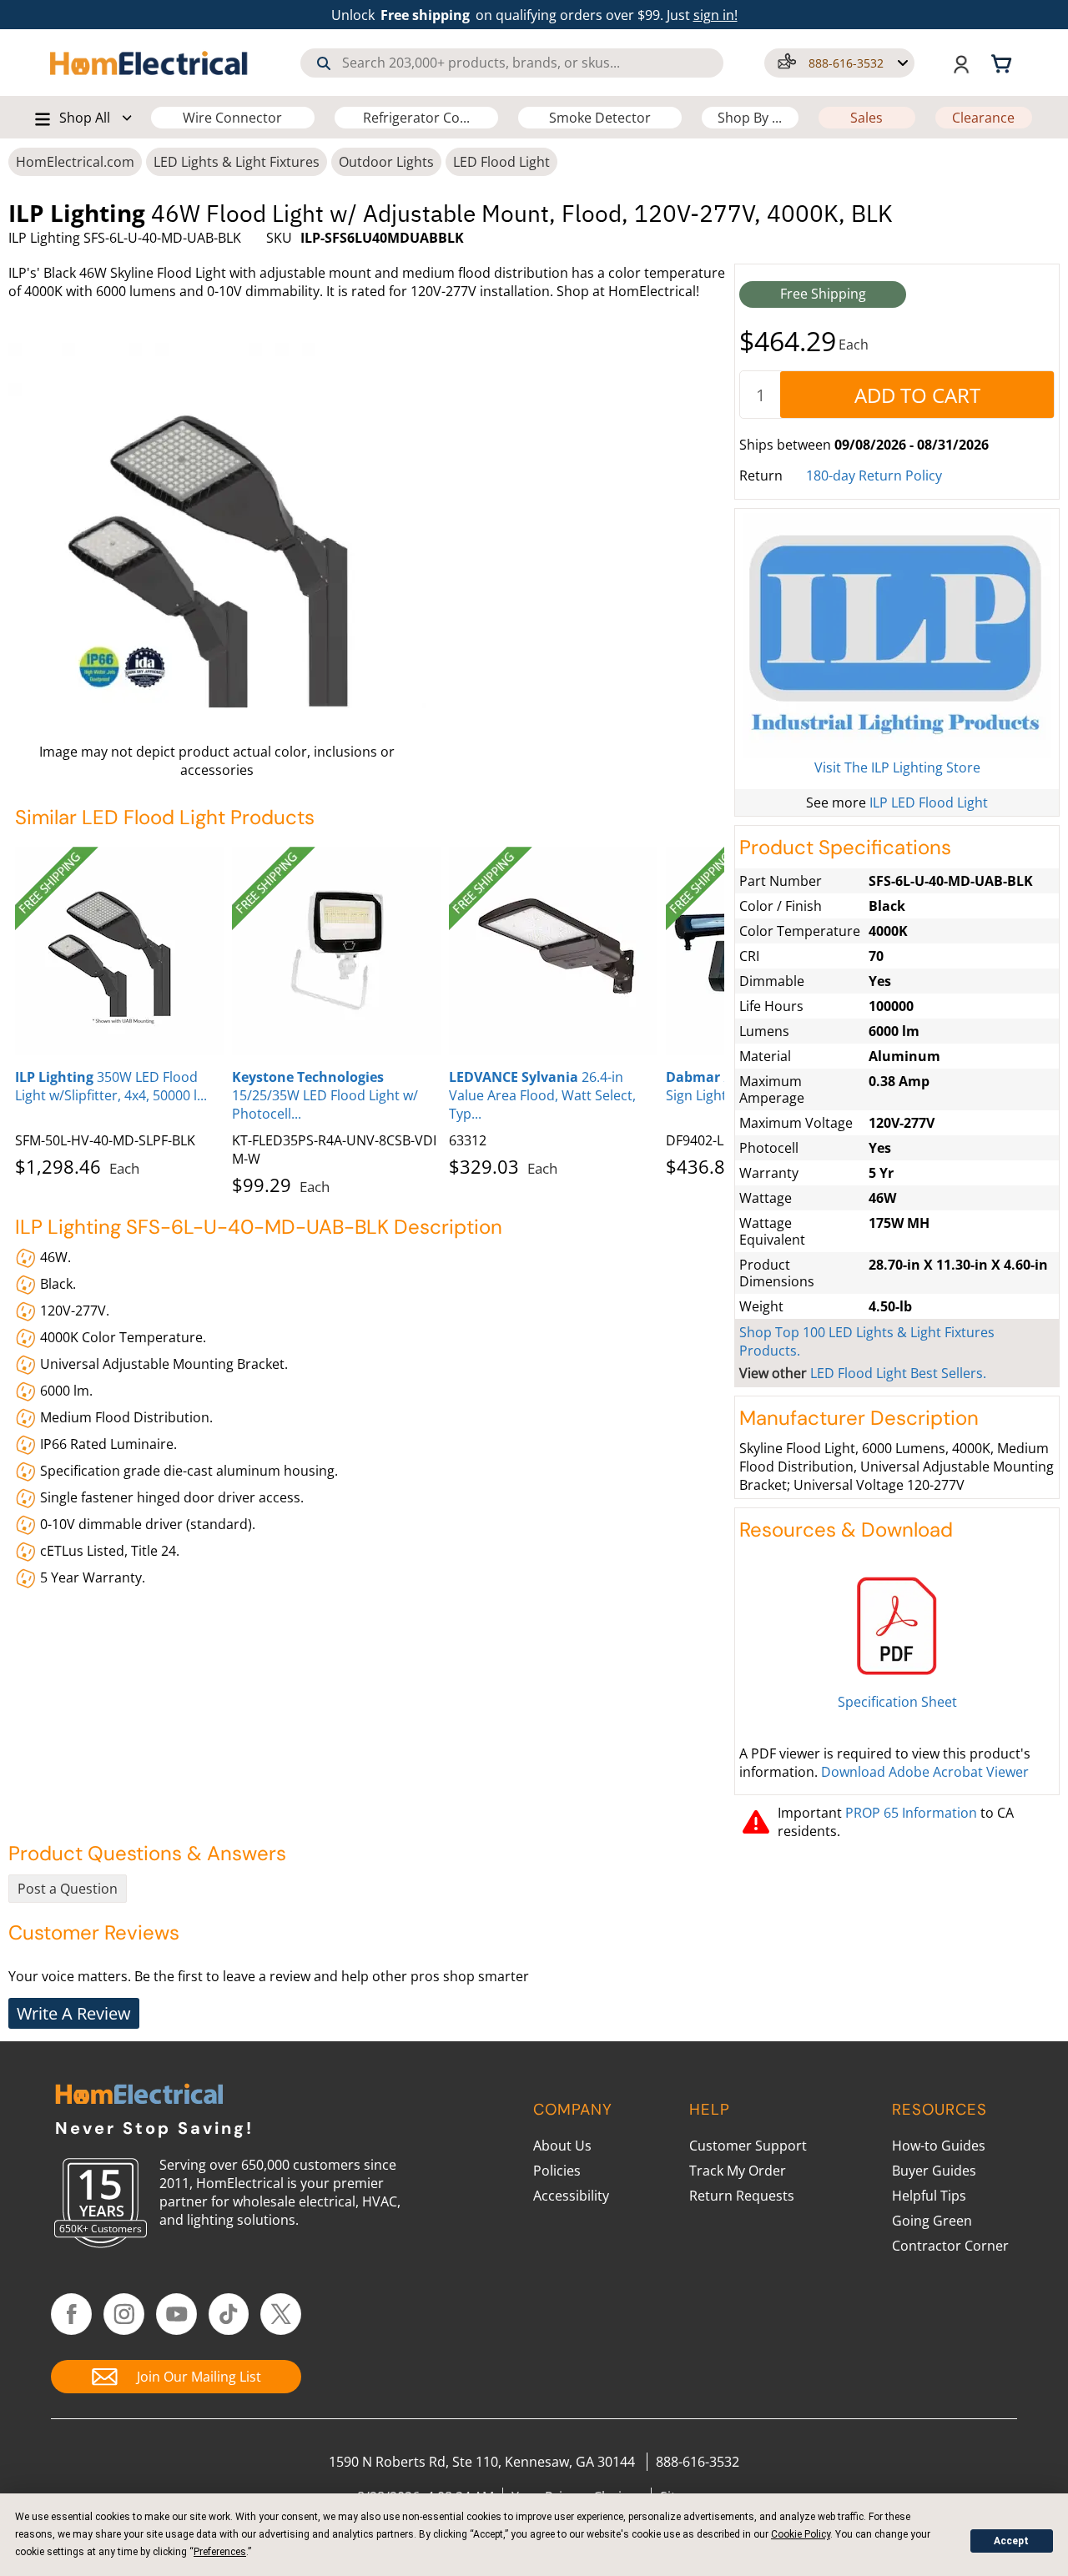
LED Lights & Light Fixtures (237, 162)
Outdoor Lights (386, 162)
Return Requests (742, 2196)
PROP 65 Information (911, 1813)
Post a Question (68, 1889)
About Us (562, 2146)
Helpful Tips (929, 2196)
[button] (839, 63)
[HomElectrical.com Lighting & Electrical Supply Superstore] (139, 2096)
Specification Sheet (897, 1702)
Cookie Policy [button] (801, 2534)
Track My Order (738, 2171)
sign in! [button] (715, 15)
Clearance (983, 118)
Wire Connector (232, 118)
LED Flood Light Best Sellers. (898, 1373)
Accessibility (571, 2196)
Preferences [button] (220, 2552)
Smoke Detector (600, 118)
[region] (370, 1018)
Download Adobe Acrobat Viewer (925, 1772)
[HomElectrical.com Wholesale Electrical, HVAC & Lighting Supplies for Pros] (150, 63)
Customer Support (748, 2146)
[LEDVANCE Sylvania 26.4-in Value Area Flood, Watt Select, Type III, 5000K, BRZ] (553, 951)
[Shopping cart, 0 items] (1004, 63)
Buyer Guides (934, 2171)
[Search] (324, 63)
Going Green (932, 2221)
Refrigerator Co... (416, 118)
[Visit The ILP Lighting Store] (897, 636)
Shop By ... (750, 118)
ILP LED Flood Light (929, 802)
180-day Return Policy (874, 475)
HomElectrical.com (75, 162)
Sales (866, 118)
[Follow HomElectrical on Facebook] (71, 2314)
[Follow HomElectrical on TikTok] (229, 2314)
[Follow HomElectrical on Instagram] (124, 2314)
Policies (557, 2171)
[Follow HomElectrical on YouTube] (176, 2314)
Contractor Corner (950, 2246)
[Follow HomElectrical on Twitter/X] (281, 2314)
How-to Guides (939, 2146)
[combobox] (512, 63)
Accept (1011, 2541)
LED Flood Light (501, 162)
